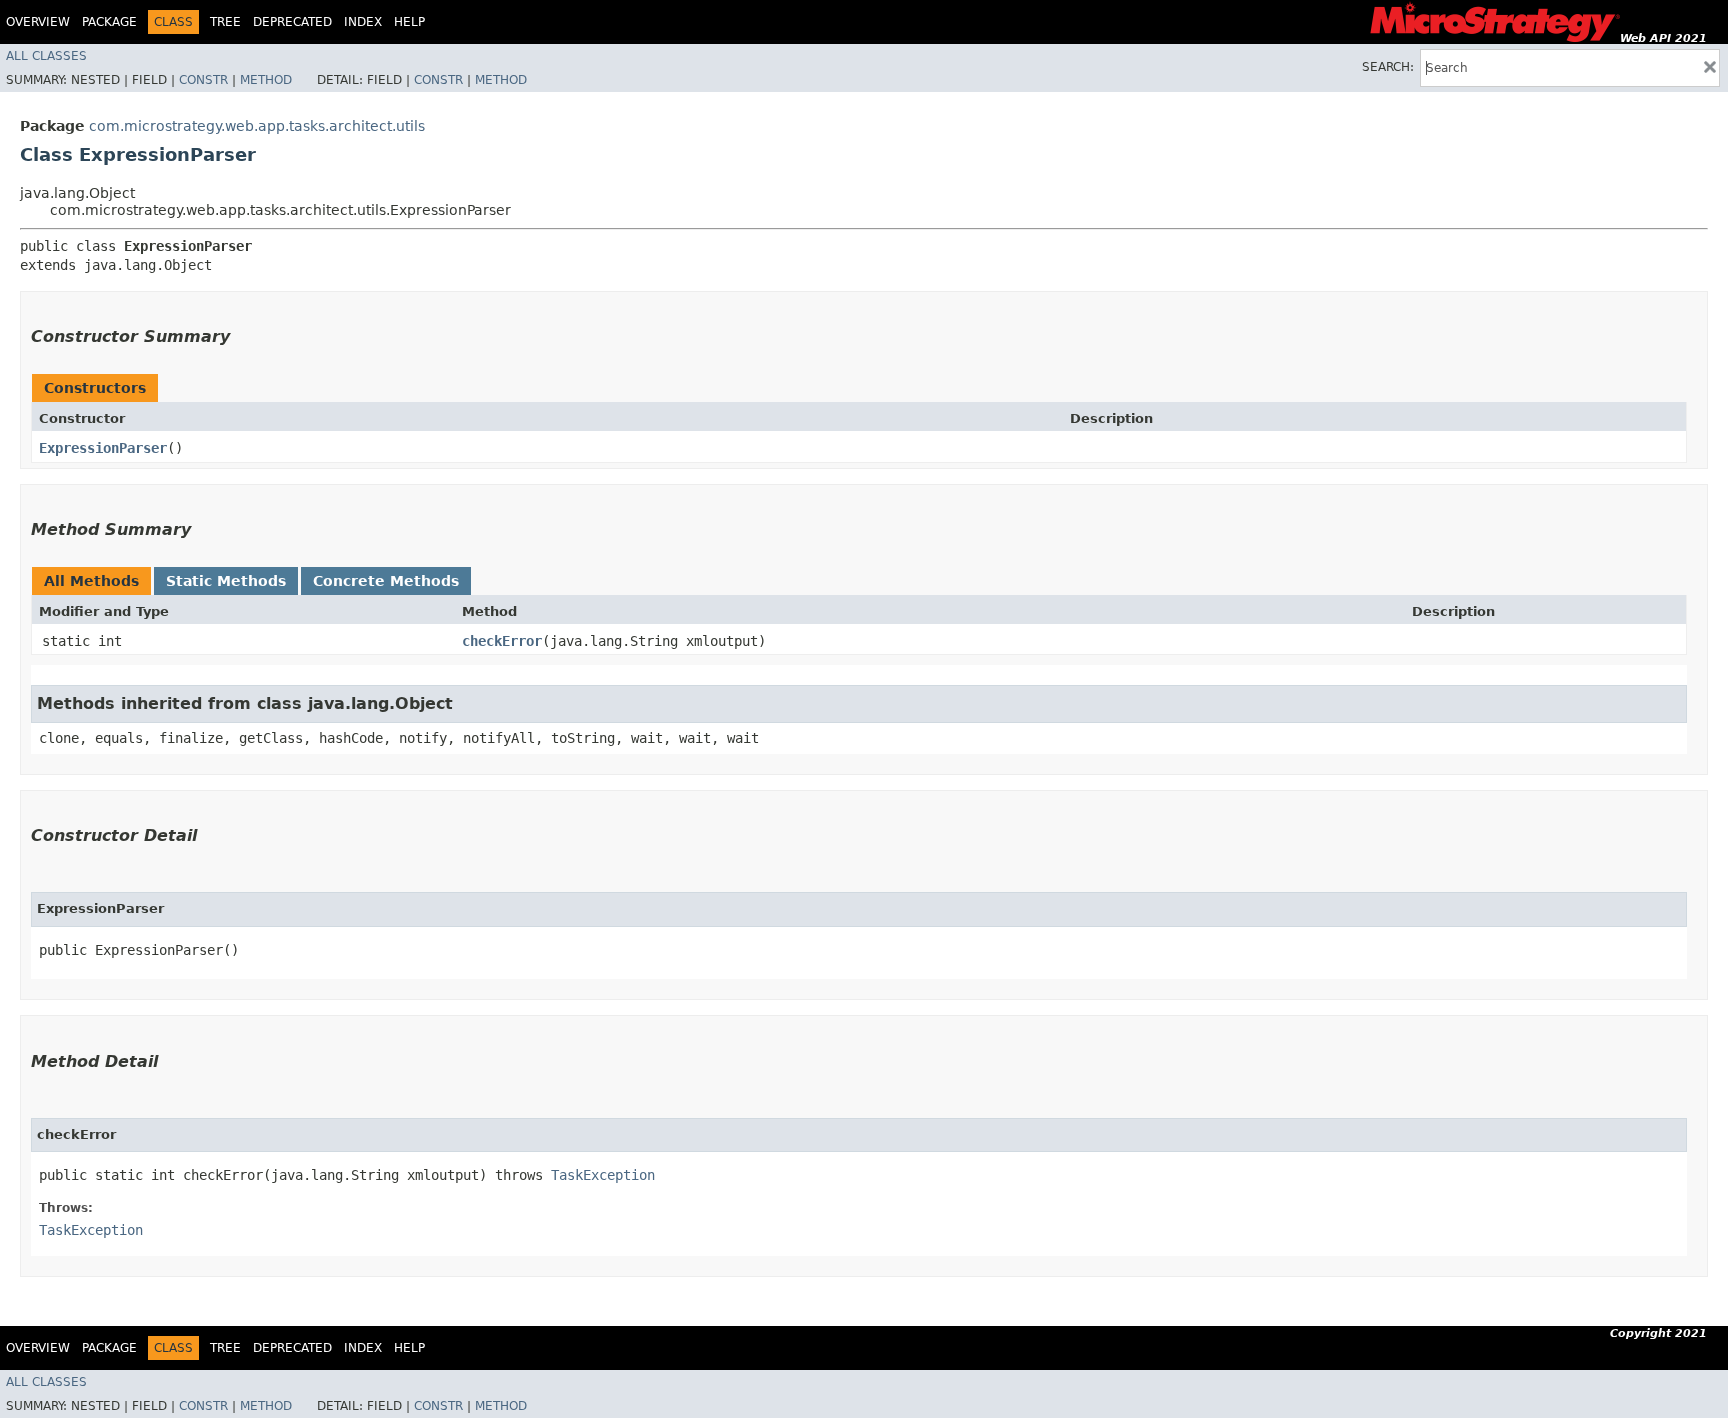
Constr (203, 80)
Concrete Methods (386, 581)
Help (409, 22)
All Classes (46, 56)
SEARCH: (1388, 67)
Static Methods (226, 581)
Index (363, 22)
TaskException (603, 1175)
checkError (502, 641)
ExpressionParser (103, 448)
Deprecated (292, 22)
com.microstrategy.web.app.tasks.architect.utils (257, 126)
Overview (38, 22)
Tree (225, 22)
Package (109, 22)
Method (266, 80)
